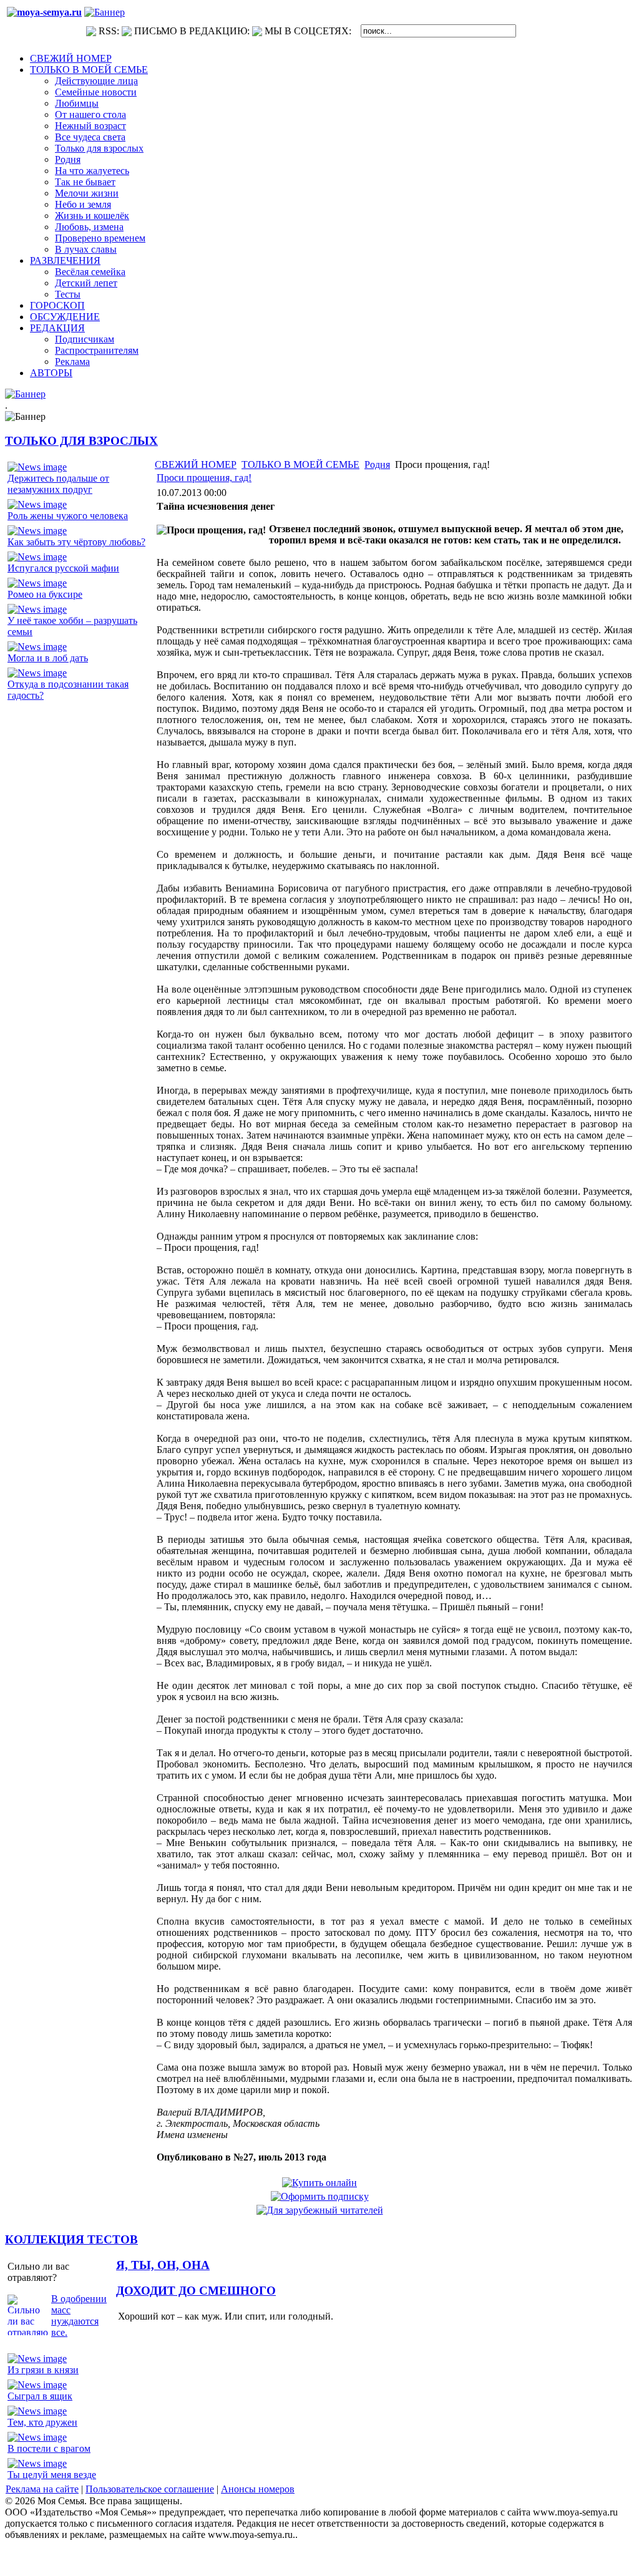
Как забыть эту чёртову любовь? (76, 542)
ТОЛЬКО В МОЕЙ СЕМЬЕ (300, 464)
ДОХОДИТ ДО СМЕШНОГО (196, 2291)
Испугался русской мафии (63, 568)
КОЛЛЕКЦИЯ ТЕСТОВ (71, 2239)
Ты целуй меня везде (52, 2475)
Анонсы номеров (258, 2489)
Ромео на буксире (45, 594)
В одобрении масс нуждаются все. (79, 2316)
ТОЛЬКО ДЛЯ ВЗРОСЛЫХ (81, 441)
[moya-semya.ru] (44, 12)
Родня (377, 464)
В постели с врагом (49, 2448)
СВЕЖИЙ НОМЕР (196, 464)
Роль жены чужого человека (68, 516)
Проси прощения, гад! (204, 478)
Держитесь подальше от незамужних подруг (58, 484)
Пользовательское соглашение (150, 2489)
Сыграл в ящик (40, 2396)
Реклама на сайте (42, 2489)
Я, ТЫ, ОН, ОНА (163, 2265)
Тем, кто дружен (42, 2422)
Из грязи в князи (43, 2370)
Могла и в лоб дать (48, 658)
